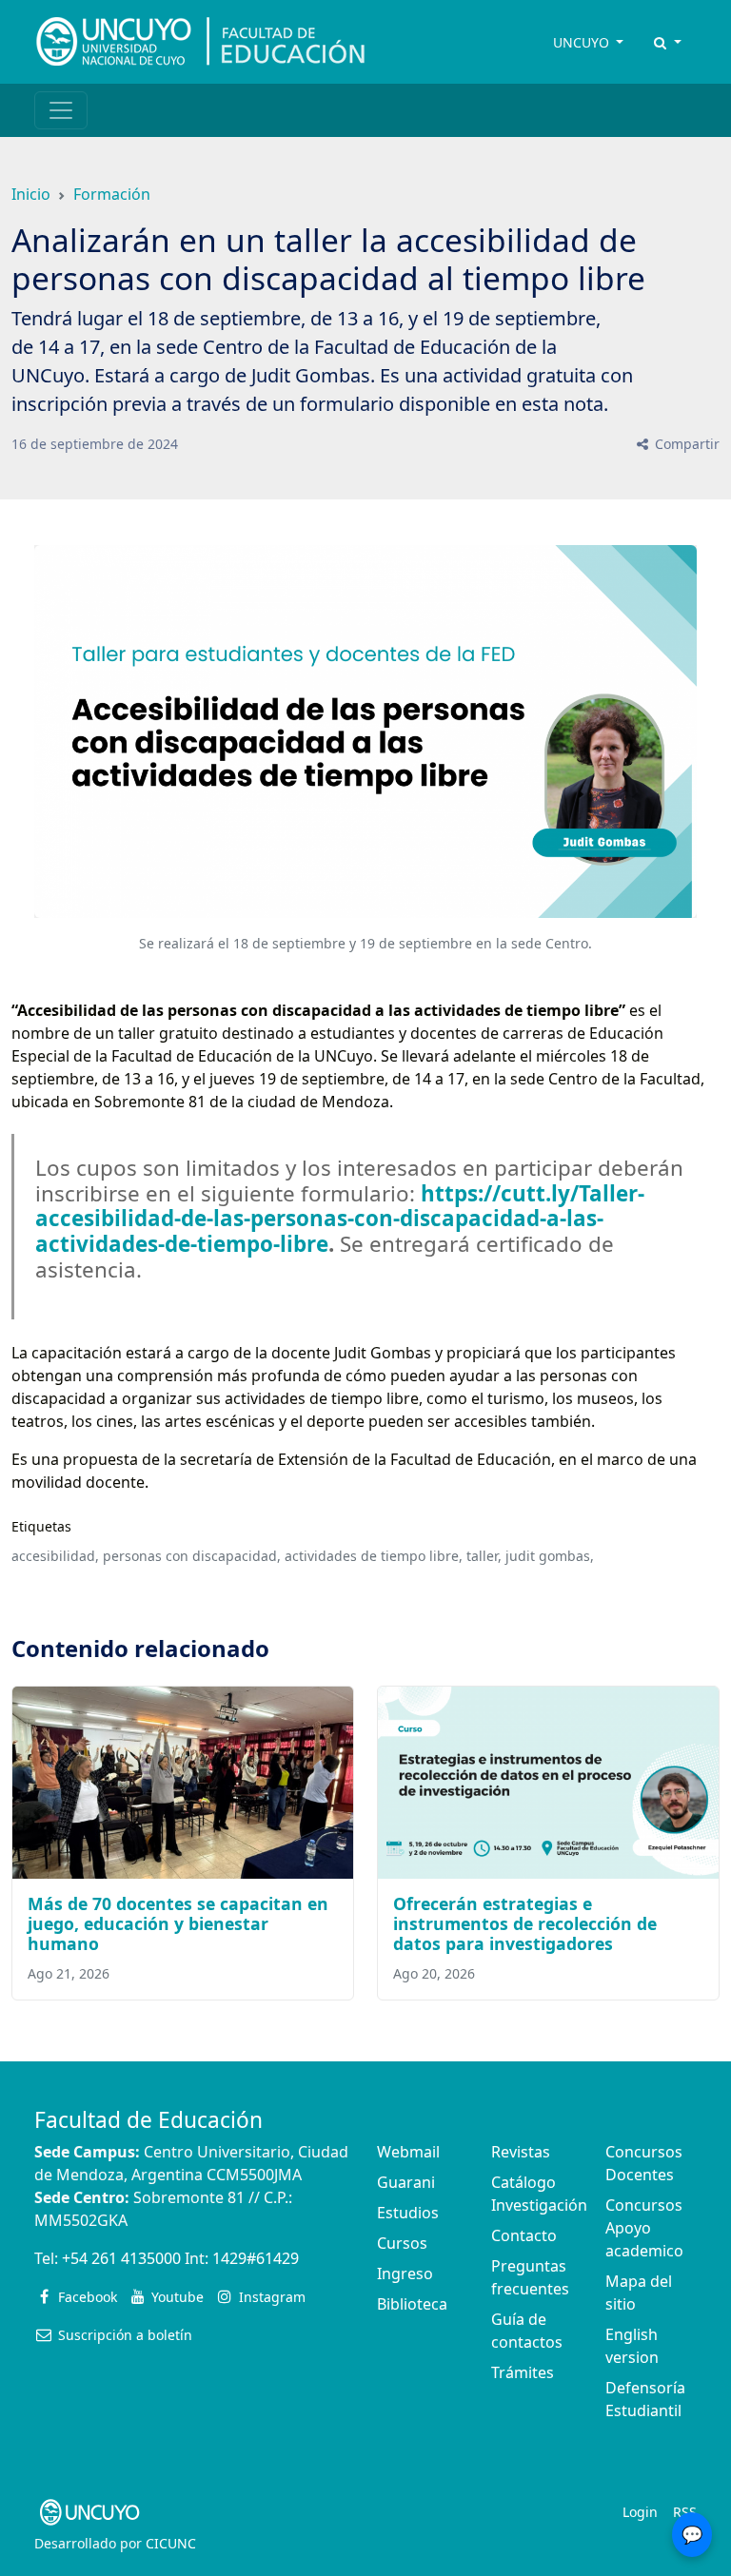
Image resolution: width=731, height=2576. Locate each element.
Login (640, 2512)
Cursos (402, 2243)
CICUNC (171, 2543)
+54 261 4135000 (121, 2258)
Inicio (31, 194)
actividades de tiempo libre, (374, 1556)
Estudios (408, 2213)
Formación (112, 194)
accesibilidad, (55, 1556)
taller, (484, 1556)
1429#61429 (256, 2258)
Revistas (521, 2152)
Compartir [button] (685, 444)
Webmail (408, 2152)
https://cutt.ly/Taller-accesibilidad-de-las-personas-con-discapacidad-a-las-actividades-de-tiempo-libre (340, 1219)
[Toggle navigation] (61, 110)
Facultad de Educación (148, 2120)
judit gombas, (550, 1556)
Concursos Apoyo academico (644, 2228)
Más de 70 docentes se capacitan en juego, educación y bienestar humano (178, 1923)
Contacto (524, 2235)
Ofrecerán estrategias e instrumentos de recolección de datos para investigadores (525, 1923)
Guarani (406, 2182)
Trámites (523, 2372)
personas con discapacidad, (192, 1556)
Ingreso (405, 2274)
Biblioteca (412, 2304)
